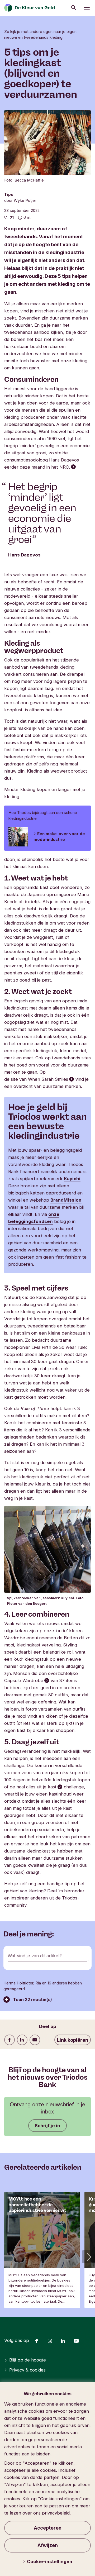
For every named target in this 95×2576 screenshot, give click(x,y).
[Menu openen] (87, 8)
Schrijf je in (47, 2126)
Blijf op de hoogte (28, 2360)
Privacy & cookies (27, 2370)
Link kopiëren (73, 2040)
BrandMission (66, 1200)
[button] (88, 2257)
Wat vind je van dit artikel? (35, 1956)
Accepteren (48, 2528)
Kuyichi (72, 1179)
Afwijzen (48, 2545)
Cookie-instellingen (50, 2561)
